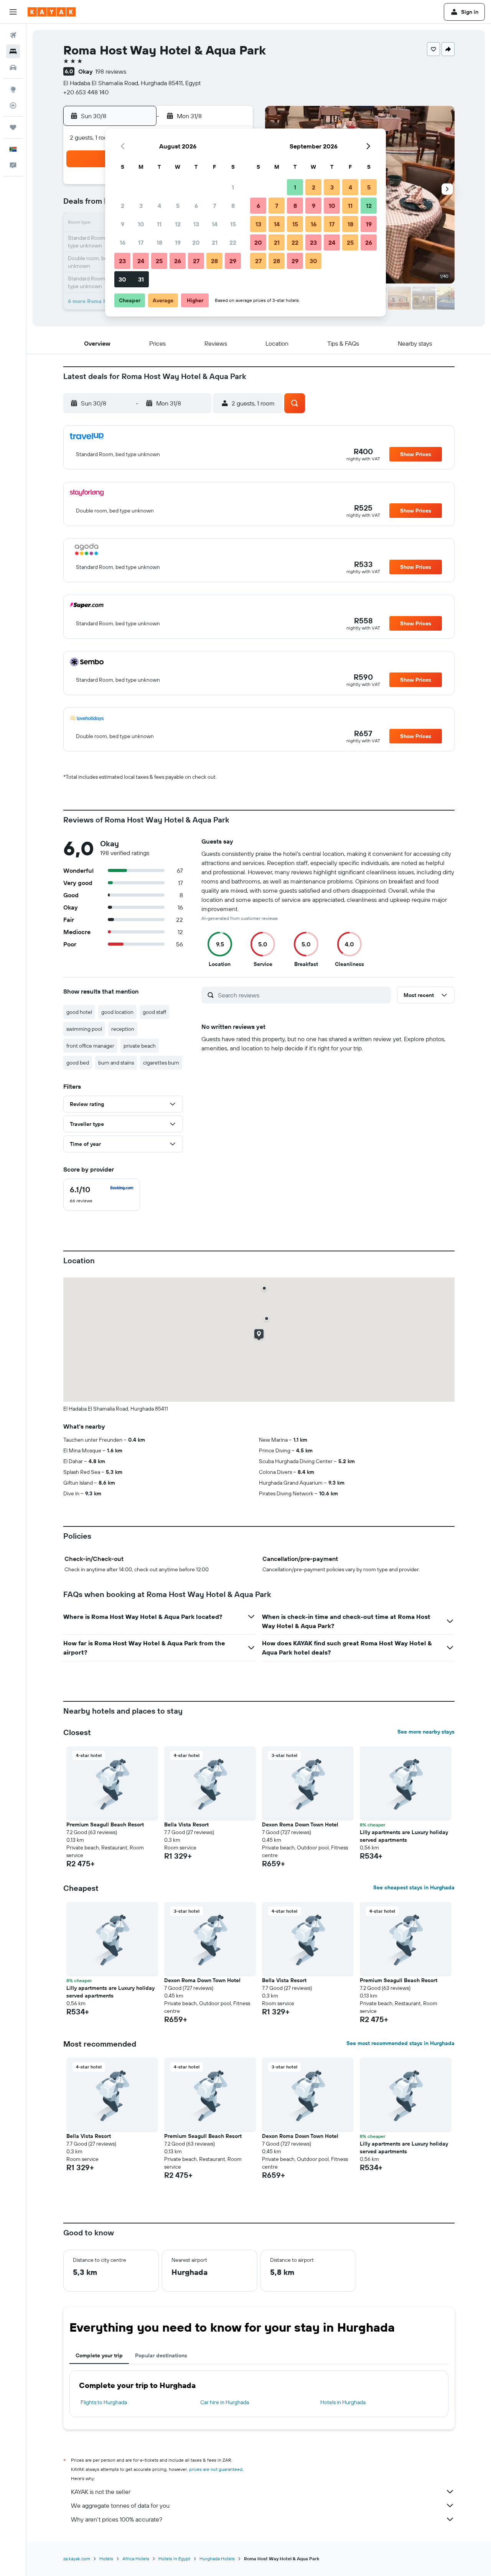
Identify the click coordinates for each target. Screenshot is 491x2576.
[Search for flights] (13, 35)
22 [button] (233, 242)
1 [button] (233, 187)
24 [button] (141, 261)
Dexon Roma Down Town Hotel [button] (300, 1824)
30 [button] (122, 279)
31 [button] (141, 279)
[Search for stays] (13, 51)
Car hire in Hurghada (225, 2402)
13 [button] (196, 224)
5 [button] (178, 206)
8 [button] (233, 206)
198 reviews (111, 71)
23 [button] (122, 261)
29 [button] (233, 261)
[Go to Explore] (13, 89)
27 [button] (196, 261)
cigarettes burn (161, 1063)
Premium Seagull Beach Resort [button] (105, 1824)
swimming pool (84, 1029)
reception (123, 1029)
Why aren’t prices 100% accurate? (117, 2519)
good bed (78, 1063)
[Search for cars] (13, 68)
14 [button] (215, 224)
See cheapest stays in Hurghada (414, 1887)
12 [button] (178, 224)
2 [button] (123, 206)
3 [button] (141, 206)
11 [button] (159, 224)
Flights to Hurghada (104, 2402)
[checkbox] (102, 1195)
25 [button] (159, 261)
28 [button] (214, 261)
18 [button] (159, 242)
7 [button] (214, 206)
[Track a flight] (13, 105)
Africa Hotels (136, 2559)
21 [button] (215, 242)
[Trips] (13, 127)
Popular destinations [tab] (161, 2355)
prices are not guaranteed (216, 2469)
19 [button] (178, 242)
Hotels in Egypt (174, 2559)
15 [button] (233, 224)
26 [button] (178, 261)
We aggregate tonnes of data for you (120, 2505)
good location (117, 1012)
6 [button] (196, 206)
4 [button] (159, 206)
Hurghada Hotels (217, 2559)
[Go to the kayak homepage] (52, 12)
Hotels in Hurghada (343, 2402)
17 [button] (141, 242)
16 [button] (123, 242)
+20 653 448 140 (86, 92)
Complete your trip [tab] (99, 2355)
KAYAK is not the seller (101, 2492)
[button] (13, 12)
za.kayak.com (77, 2559)
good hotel (79, 1012)
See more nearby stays (426, 1732)
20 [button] (196, 242)
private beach (140, 1046)
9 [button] (123, 224)
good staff (154, 1012)
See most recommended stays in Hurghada (400, 2043)
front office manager (90, 1046)
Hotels (106, 2559)
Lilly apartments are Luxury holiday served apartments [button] (404, 1836)
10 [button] (141, 224)
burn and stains (116, 1063)
